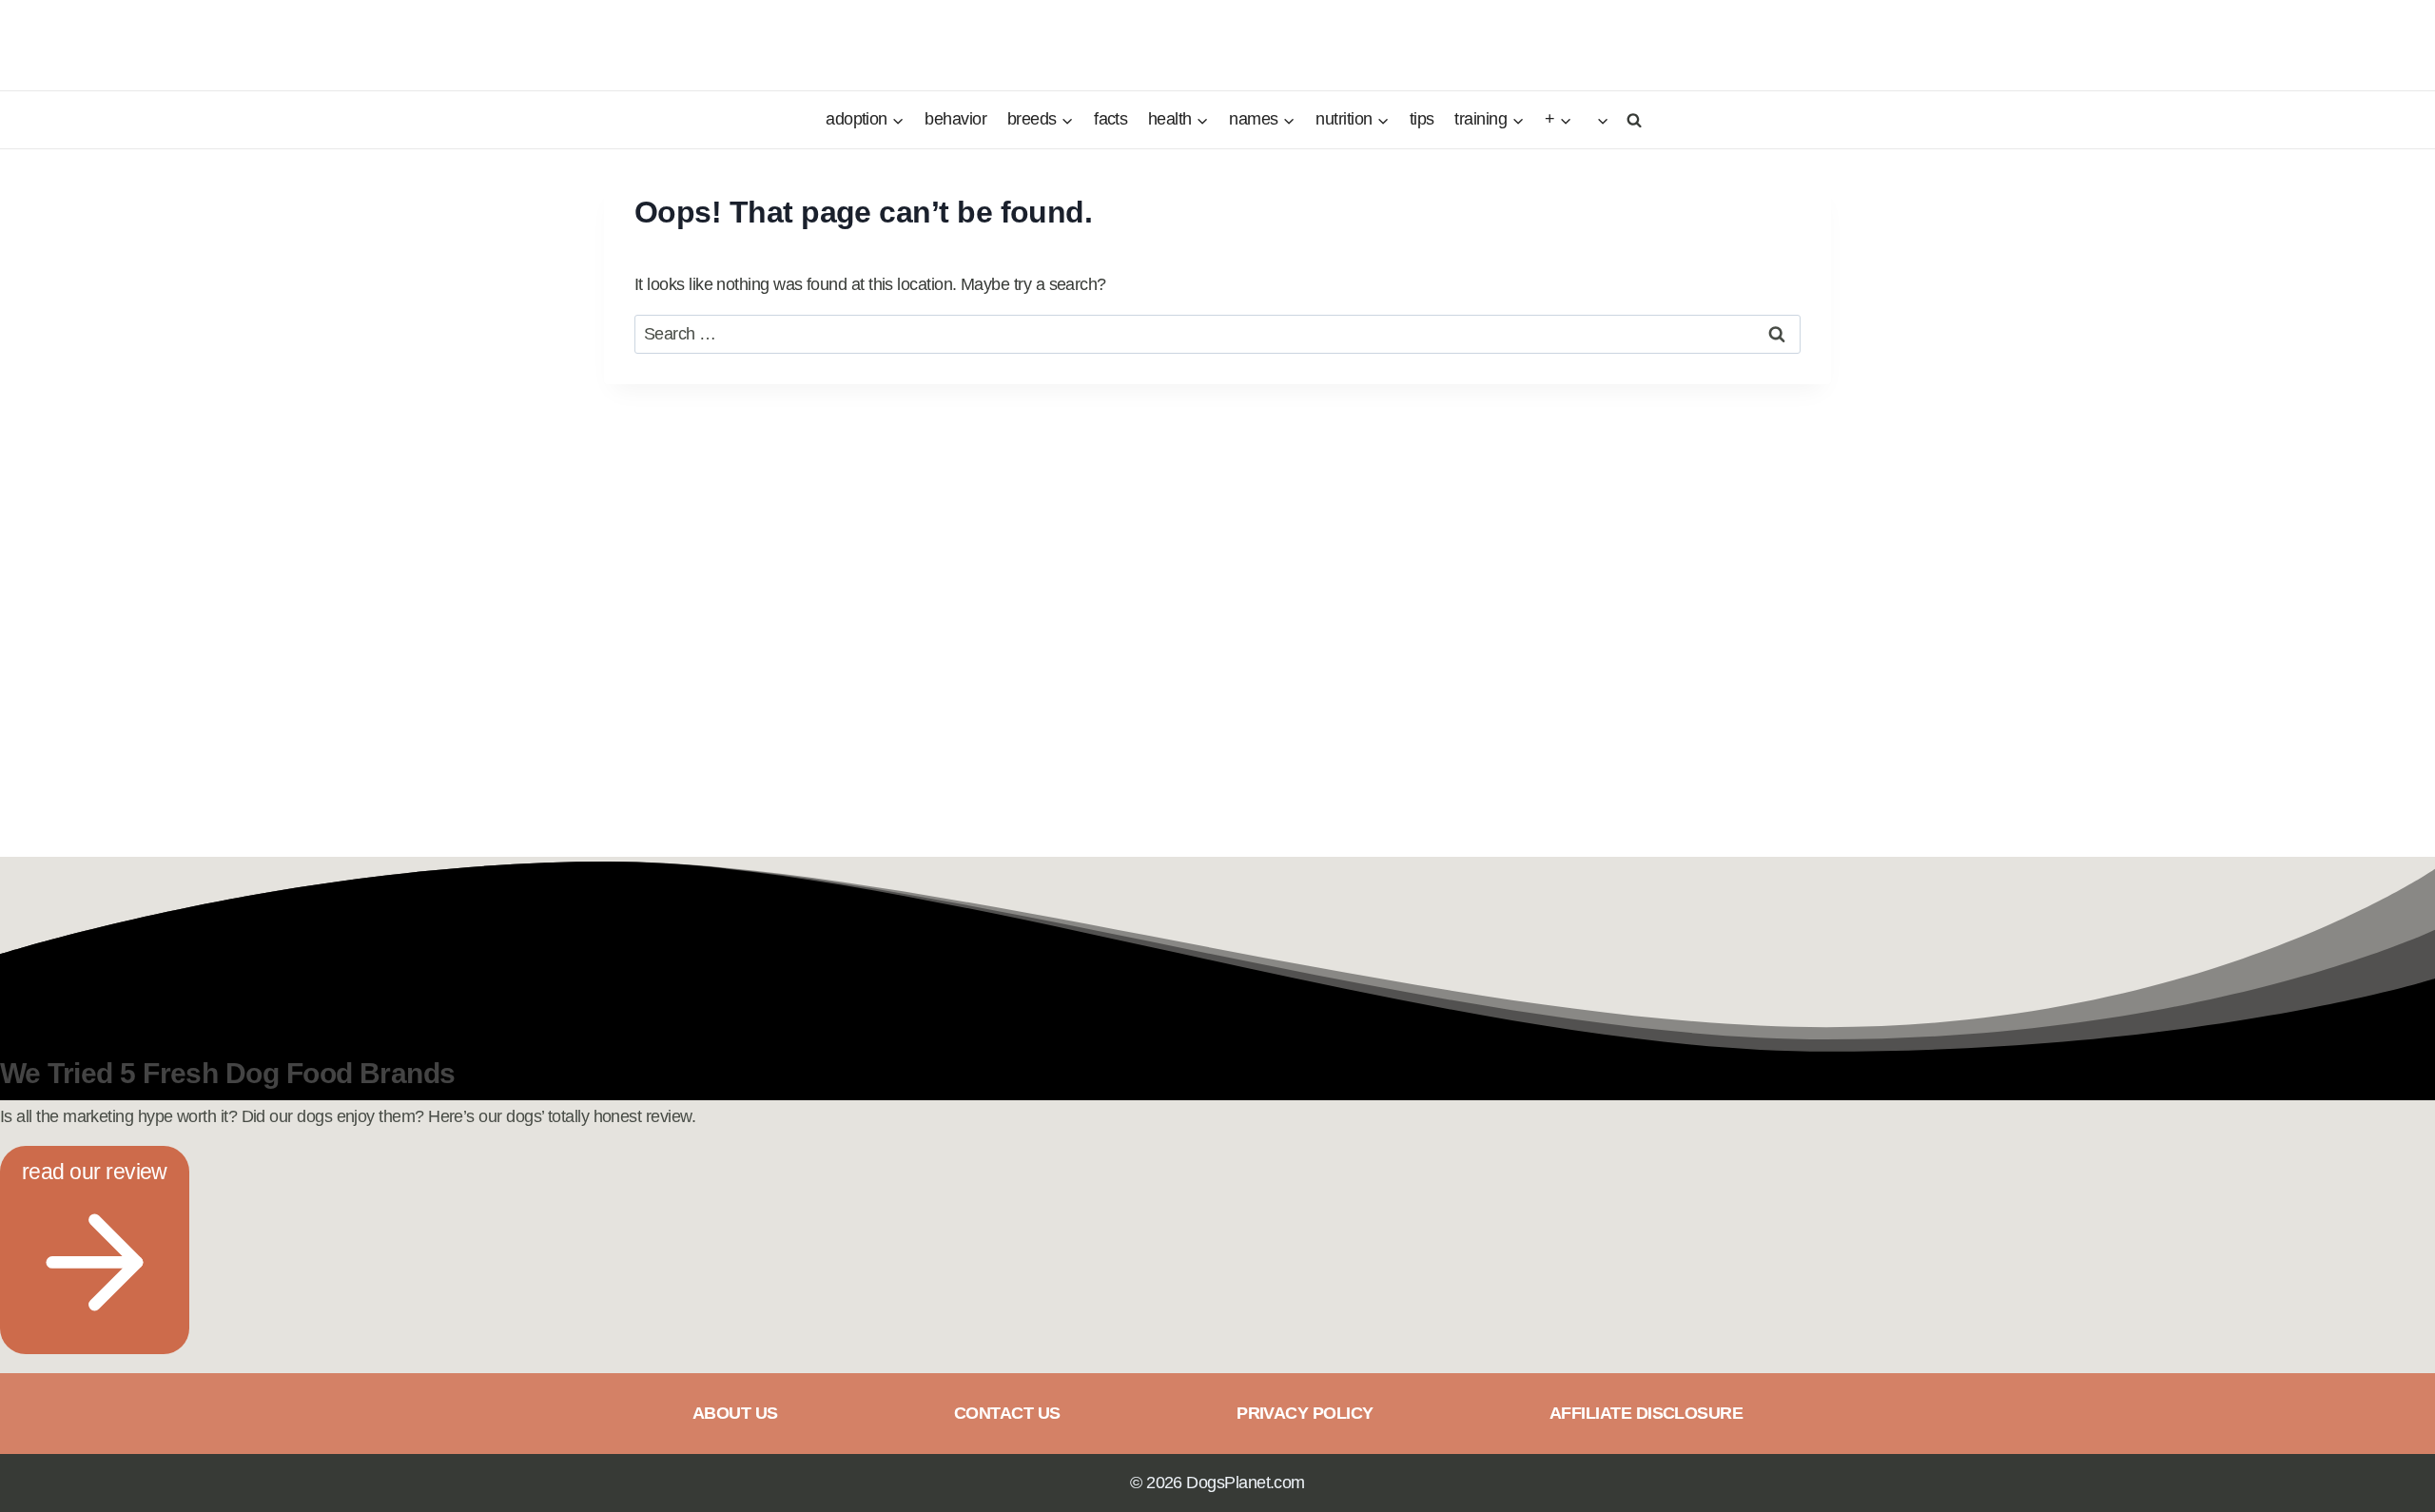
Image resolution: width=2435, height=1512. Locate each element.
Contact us (1007, 1413)
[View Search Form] (1631, 119)
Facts (1110, 119)
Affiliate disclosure (1646, 1413)
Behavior (955, 119)
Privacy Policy (1305, 1413)
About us (735, 1413)
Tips (1422, 119)
